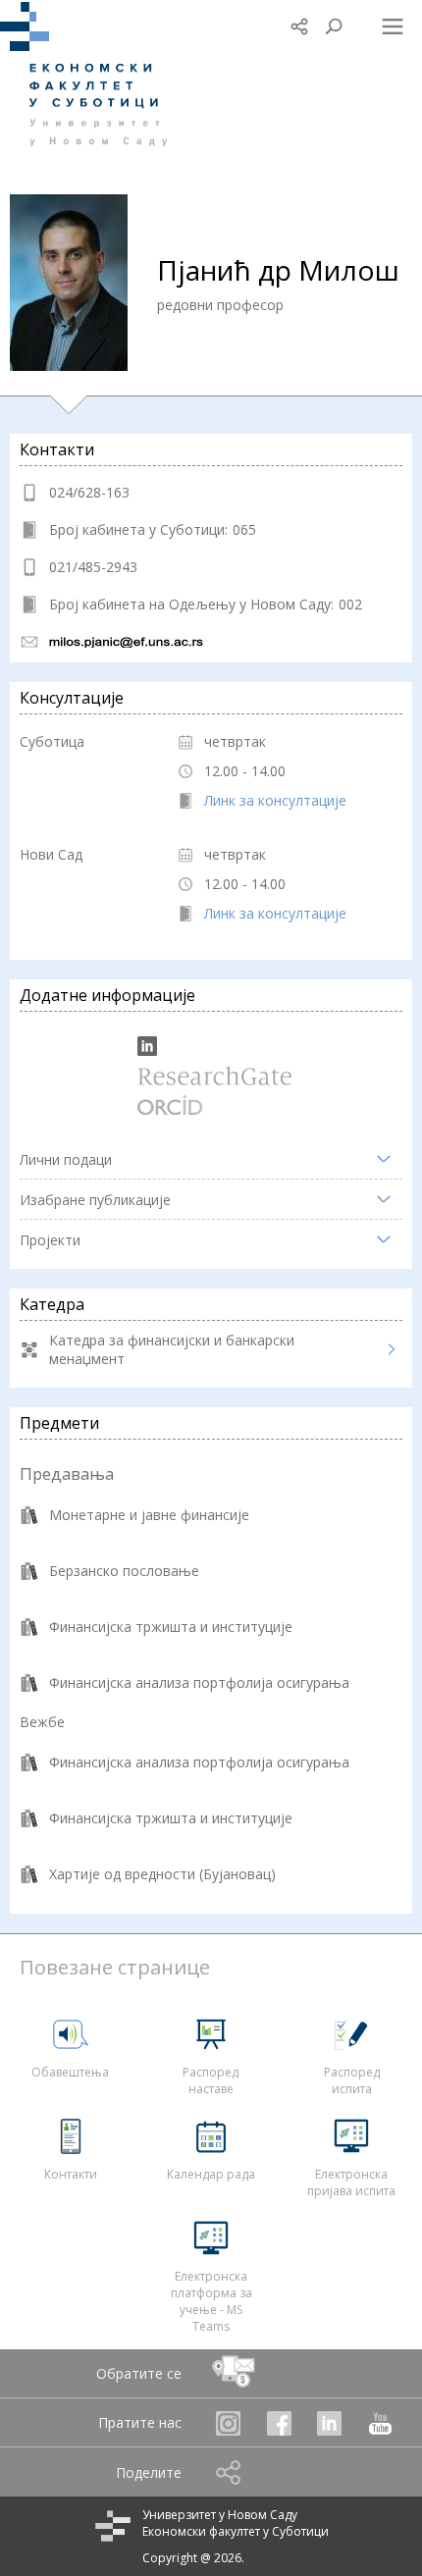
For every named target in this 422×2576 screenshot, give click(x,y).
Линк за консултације (275, 800)
